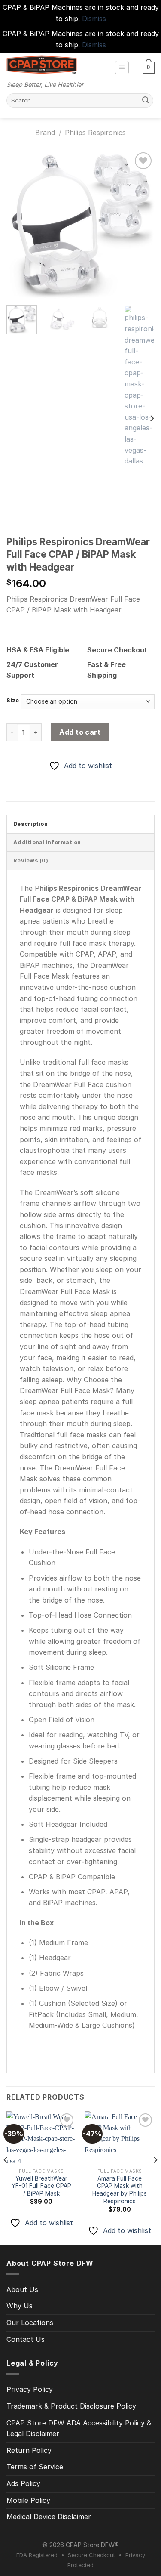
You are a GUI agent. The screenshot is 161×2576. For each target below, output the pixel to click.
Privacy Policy (30, 2389)
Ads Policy (23, 2483)
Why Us (20, 2306)
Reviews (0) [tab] (31, 860)
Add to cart (80, 732)
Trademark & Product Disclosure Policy (71, 2406)
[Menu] (122, 68)
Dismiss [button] (94, 19)
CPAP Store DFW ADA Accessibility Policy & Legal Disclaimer (79, 2428)
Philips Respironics (95, 133)
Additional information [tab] (47, 842)
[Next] (141, 224)
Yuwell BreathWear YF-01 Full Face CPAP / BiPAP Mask (41, 2186)
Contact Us (26, 2339)
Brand (45, 133)
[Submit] (146, 101)
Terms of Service (35, 2467)
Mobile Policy (28, 2500)
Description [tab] (30, 824)
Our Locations (30, 2323)
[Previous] (20, 224)
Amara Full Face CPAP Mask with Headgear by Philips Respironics (120, 2190)
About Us (22, 2289)
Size (13, 701)
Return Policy (29, 2450)
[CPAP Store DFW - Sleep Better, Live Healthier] (42, 65)
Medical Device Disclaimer (49, 2517)
